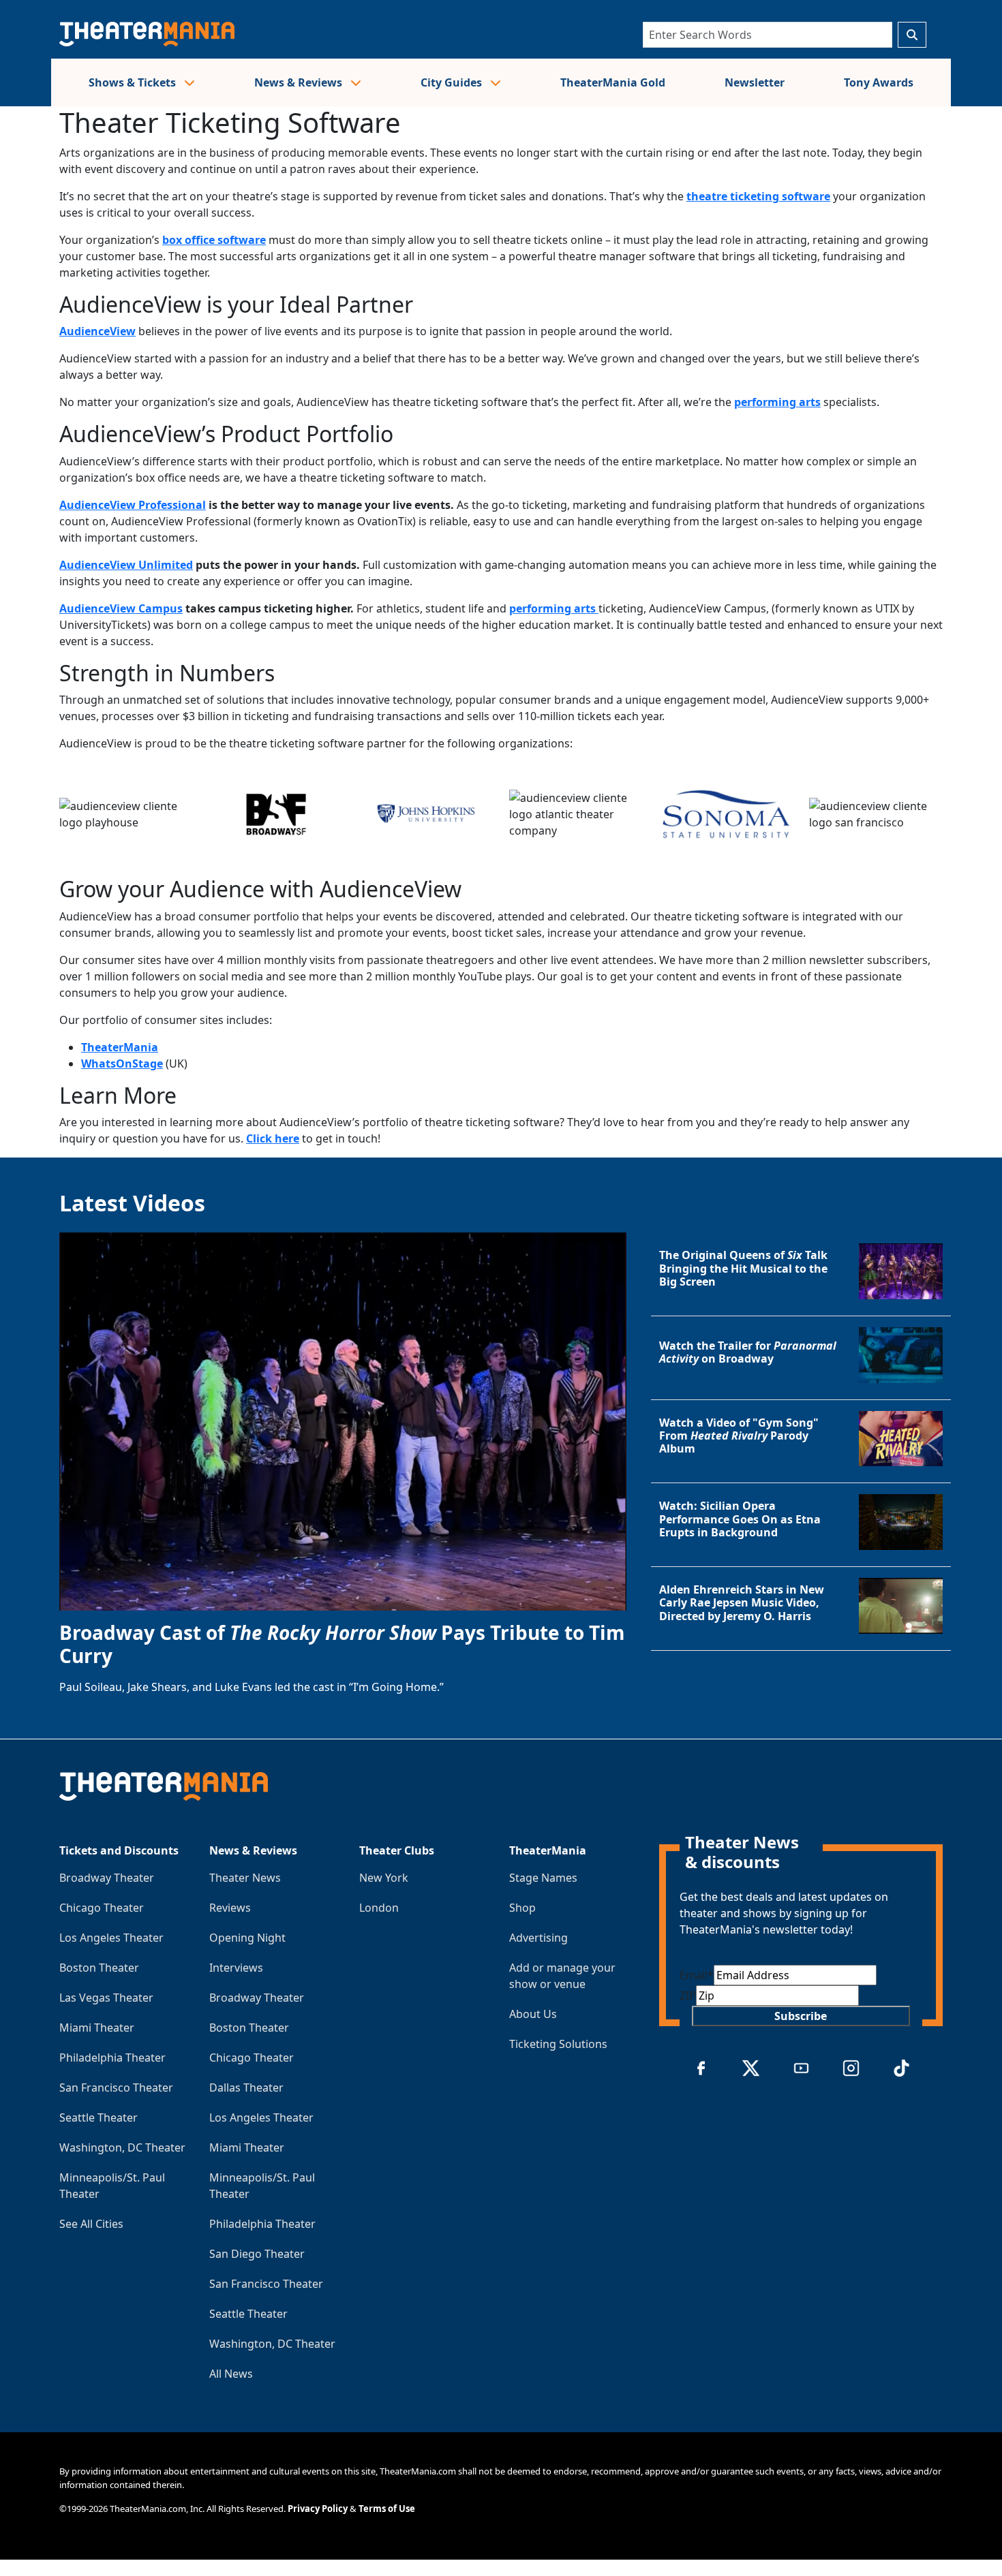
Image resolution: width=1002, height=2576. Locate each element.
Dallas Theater (246, 2088)
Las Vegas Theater (106, 1998)
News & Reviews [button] (300, 82)
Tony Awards (879, 82)
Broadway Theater (107, 1878)
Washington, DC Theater (122, 2147)
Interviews (236, 1968)
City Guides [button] (453, 82)
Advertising (538, 1938)
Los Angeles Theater (111, 1938)
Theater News (245, 1878)
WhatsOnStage (122, 1064)
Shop (522, 1908)
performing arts (777, 402)
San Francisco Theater (116, 2088)
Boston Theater (99, 1968)
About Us (533, 2014)
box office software (214, 240)
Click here (273, 1138)
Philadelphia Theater (112, 2058)
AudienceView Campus (121, 608)
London (379, 1908)
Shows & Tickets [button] (134, 82)
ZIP (688, 1996)
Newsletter (755, 82)
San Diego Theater (257, 2254)
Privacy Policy (318, 2509)
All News (231, 2374)
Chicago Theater (102, 1908)
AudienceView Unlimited (126, 565)
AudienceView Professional (133, 505)
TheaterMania (120, 1047)
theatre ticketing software (758, 196)
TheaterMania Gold (613, 82)
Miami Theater (97, 2028)
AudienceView (97, 331)
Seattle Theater (98, 2117)
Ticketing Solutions (558, 2044)
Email (697, 1975)
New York (384, 1878)
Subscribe (801, 2016)
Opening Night (247, 1938)
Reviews (230, 1908)
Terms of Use (387, 2509)
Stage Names (543, 1878)
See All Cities (91, 2224)
